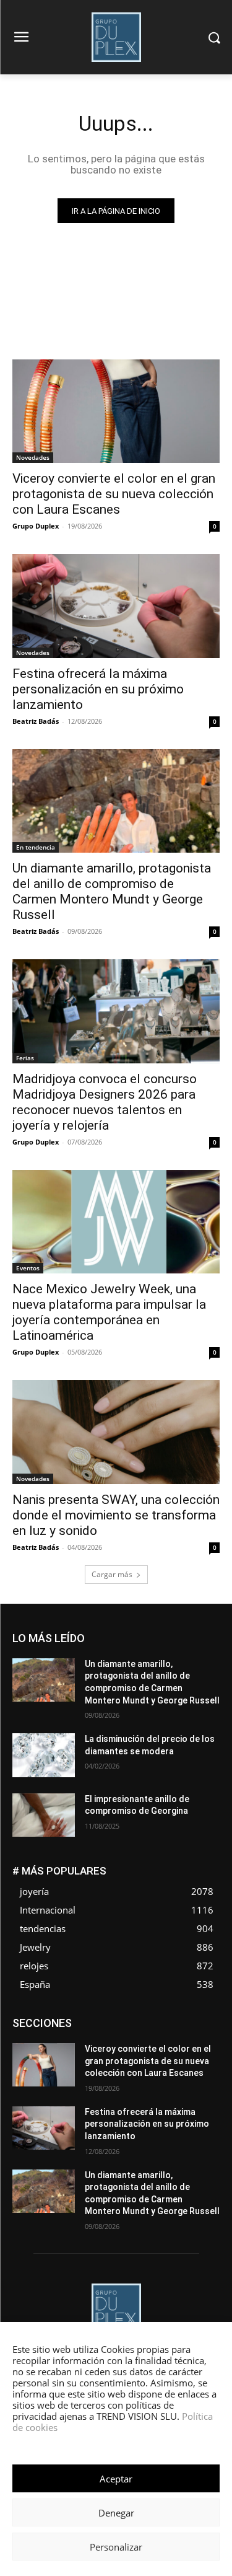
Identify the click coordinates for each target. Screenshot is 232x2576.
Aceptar (116, 2479)
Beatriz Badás (36, 721)
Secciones (200, 2065)
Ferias (25, 1058)
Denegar (116, 2513)
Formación (200, 2037)
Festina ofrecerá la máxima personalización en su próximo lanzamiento (98, 689)
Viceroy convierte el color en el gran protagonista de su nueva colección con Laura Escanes (114, 494)
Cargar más (112, 1574)
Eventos (28, 1268)
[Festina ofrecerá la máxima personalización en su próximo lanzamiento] (116, 606)
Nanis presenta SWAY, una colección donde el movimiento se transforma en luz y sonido (116, 1515)
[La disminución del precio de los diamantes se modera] (44, 1755)
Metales (205, 2046)
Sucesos (204, 2074)
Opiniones (48, 2065)
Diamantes (154, 2019)
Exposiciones (106, 2037)
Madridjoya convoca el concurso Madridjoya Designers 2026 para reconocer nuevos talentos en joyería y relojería (105, 1102)
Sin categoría (149, 2074)
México (79, 2056)
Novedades (33, 457)
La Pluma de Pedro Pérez (132, 2046)
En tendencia (36, 847)
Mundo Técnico (135, 2056)
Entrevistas (157, 2028)
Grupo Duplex (36, 526)
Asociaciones (96, 2019)
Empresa (204, 2019)
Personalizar (116, 2547)
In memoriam (50, 2046)
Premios (152, 2065)
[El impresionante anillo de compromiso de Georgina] (44, 1815)
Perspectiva (102, 2065)
